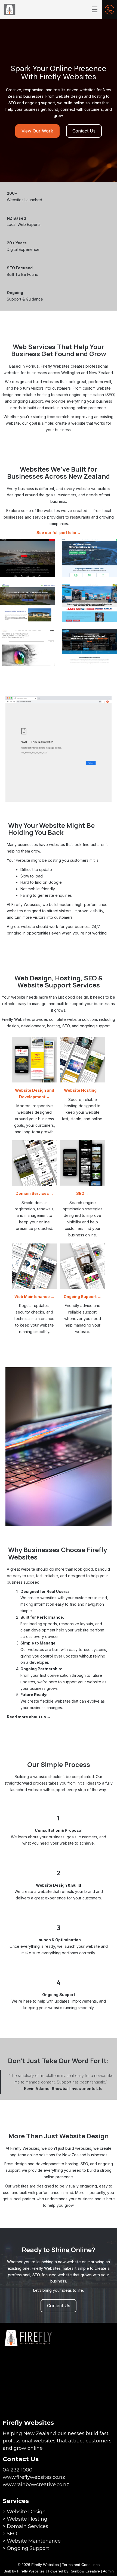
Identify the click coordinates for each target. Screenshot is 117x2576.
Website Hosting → (83, 1090)
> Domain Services (25, 2526)
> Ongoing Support (26, 2548)
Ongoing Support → (82, 1297)
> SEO (10, 2534)
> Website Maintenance (32, 2541)
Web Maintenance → (34, 1297)
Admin (108, 2571)
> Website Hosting (25, 2519)
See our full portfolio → (59, 533)
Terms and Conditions (81, 2565)
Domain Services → (35, 1193)
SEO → (83, 1193)
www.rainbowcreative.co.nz (36, 2485)
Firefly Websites (31, 2571)
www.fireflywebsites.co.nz (34, 2477)
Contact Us (84, 131)
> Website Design (24, 2512)
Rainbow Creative (85, 2571)
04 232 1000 (18, 2470)
